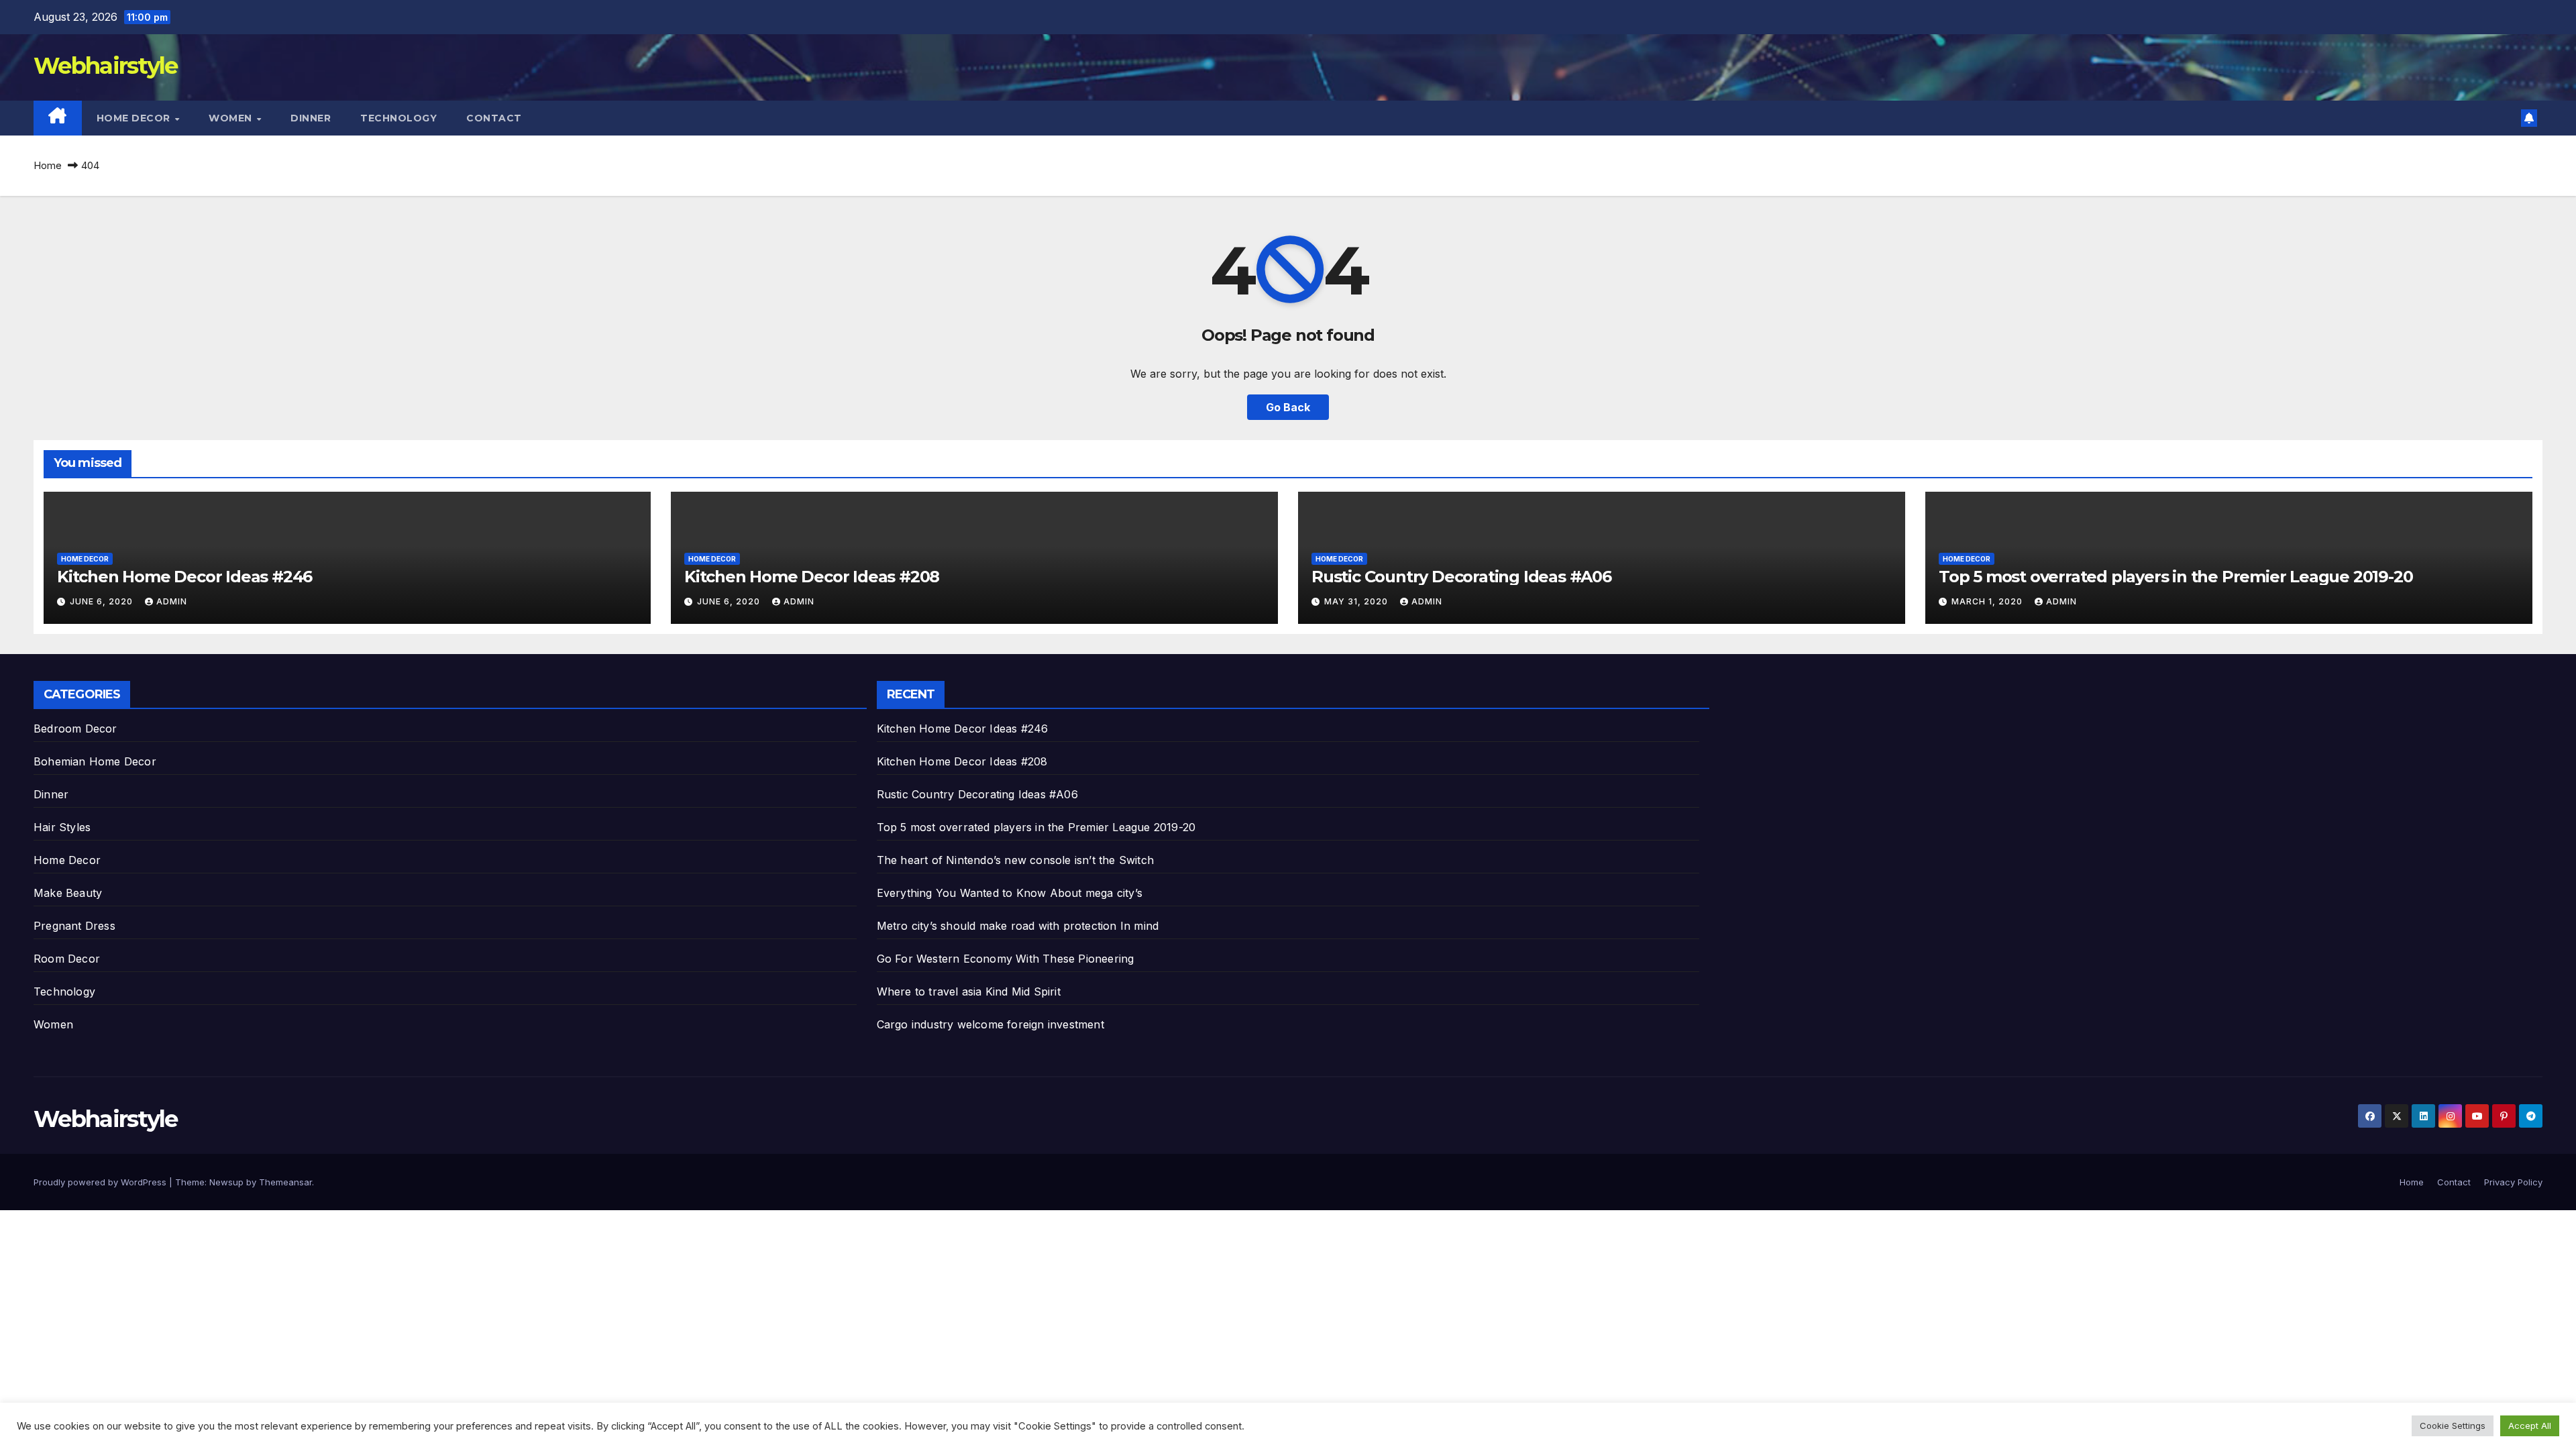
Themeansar (285, 1182)
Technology (398, 118)
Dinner (311, 118)
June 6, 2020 (103, 601)
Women (232, 118)
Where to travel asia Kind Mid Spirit (969, 991)
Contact (494, 118)
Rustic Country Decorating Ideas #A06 (1461, 577)
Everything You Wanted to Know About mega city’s (1010, 893)
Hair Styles (62, 827)
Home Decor (135, 118)
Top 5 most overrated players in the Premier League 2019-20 (2176, 577)
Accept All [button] (2530, 1426)
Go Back (1288, 407)
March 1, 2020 (1988, 601)
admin (172, 601)
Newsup (226, 1182)
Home (48, 165)
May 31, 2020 (1357, 601)
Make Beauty (68, 893)
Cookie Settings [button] (2453, 1426)
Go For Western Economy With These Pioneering (1006, 959)
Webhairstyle (106, 66)
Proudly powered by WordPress (101, 1182)
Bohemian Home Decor (95, 761)
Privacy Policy (2513, 1182)
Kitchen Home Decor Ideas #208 (812, 577)
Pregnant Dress (74, 926)
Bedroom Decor (75, 729)
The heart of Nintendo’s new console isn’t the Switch (1015, 860)
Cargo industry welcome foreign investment (990, 1024)
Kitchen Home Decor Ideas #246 (184, 577)
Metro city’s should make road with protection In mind (1018, 926)
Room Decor (67, 959)
